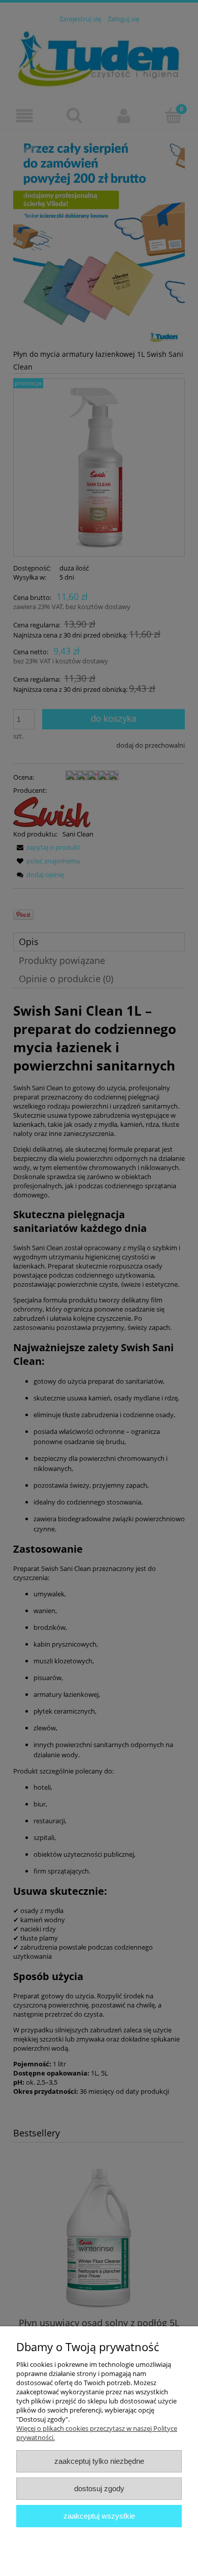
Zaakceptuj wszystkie (99, 2516)
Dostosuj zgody (99, 2488)
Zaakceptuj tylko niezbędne (99, 2461)
